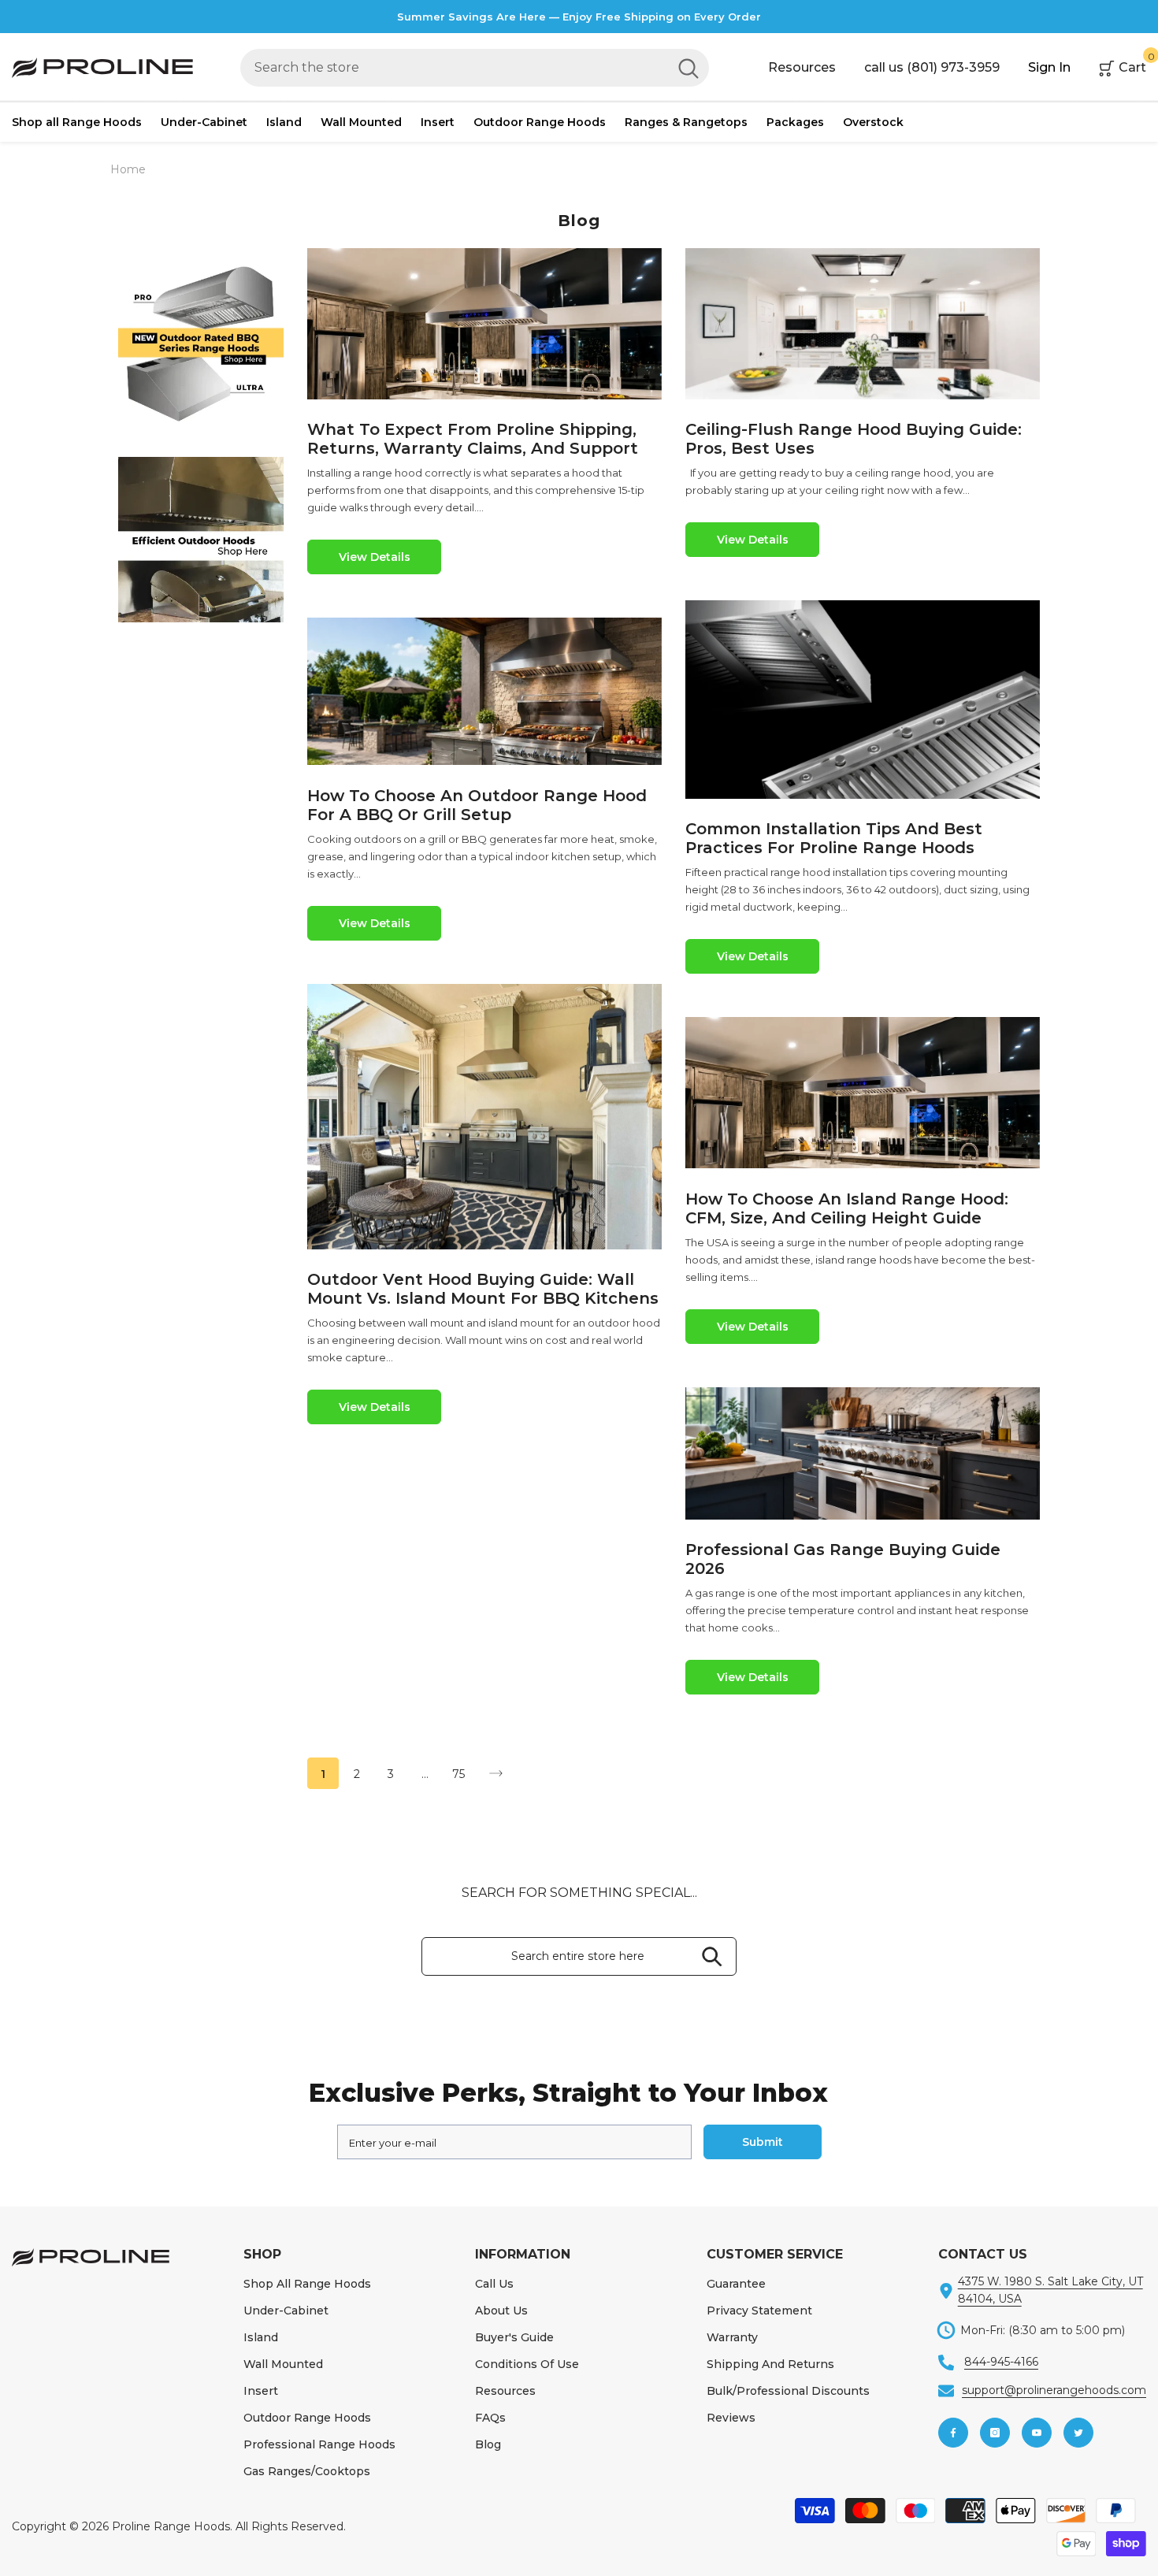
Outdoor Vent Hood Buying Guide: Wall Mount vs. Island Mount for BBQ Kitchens (483, 1289)
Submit (763, 2142)
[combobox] (454, 68)
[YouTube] (1037, 2433)
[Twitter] (1078, 2433)
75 (458, 1774)
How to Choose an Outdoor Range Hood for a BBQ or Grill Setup (477, 805)
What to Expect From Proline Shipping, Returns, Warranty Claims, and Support (473, 439)
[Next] (496, 1774)
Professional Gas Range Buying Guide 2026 (843, 1559)
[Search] (475, 68)
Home (128, 169)
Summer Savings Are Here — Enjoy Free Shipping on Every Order (579, 17)
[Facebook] (953, 2433)
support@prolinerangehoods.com (1054, 2390)
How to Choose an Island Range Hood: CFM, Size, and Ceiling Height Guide (847, 1208)
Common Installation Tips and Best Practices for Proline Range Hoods (834, 838)
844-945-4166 (1001, 2362)
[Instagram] (995, 2433)
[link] (201, 343)
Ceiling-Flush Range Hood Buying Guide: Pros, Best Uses (854, 439)
